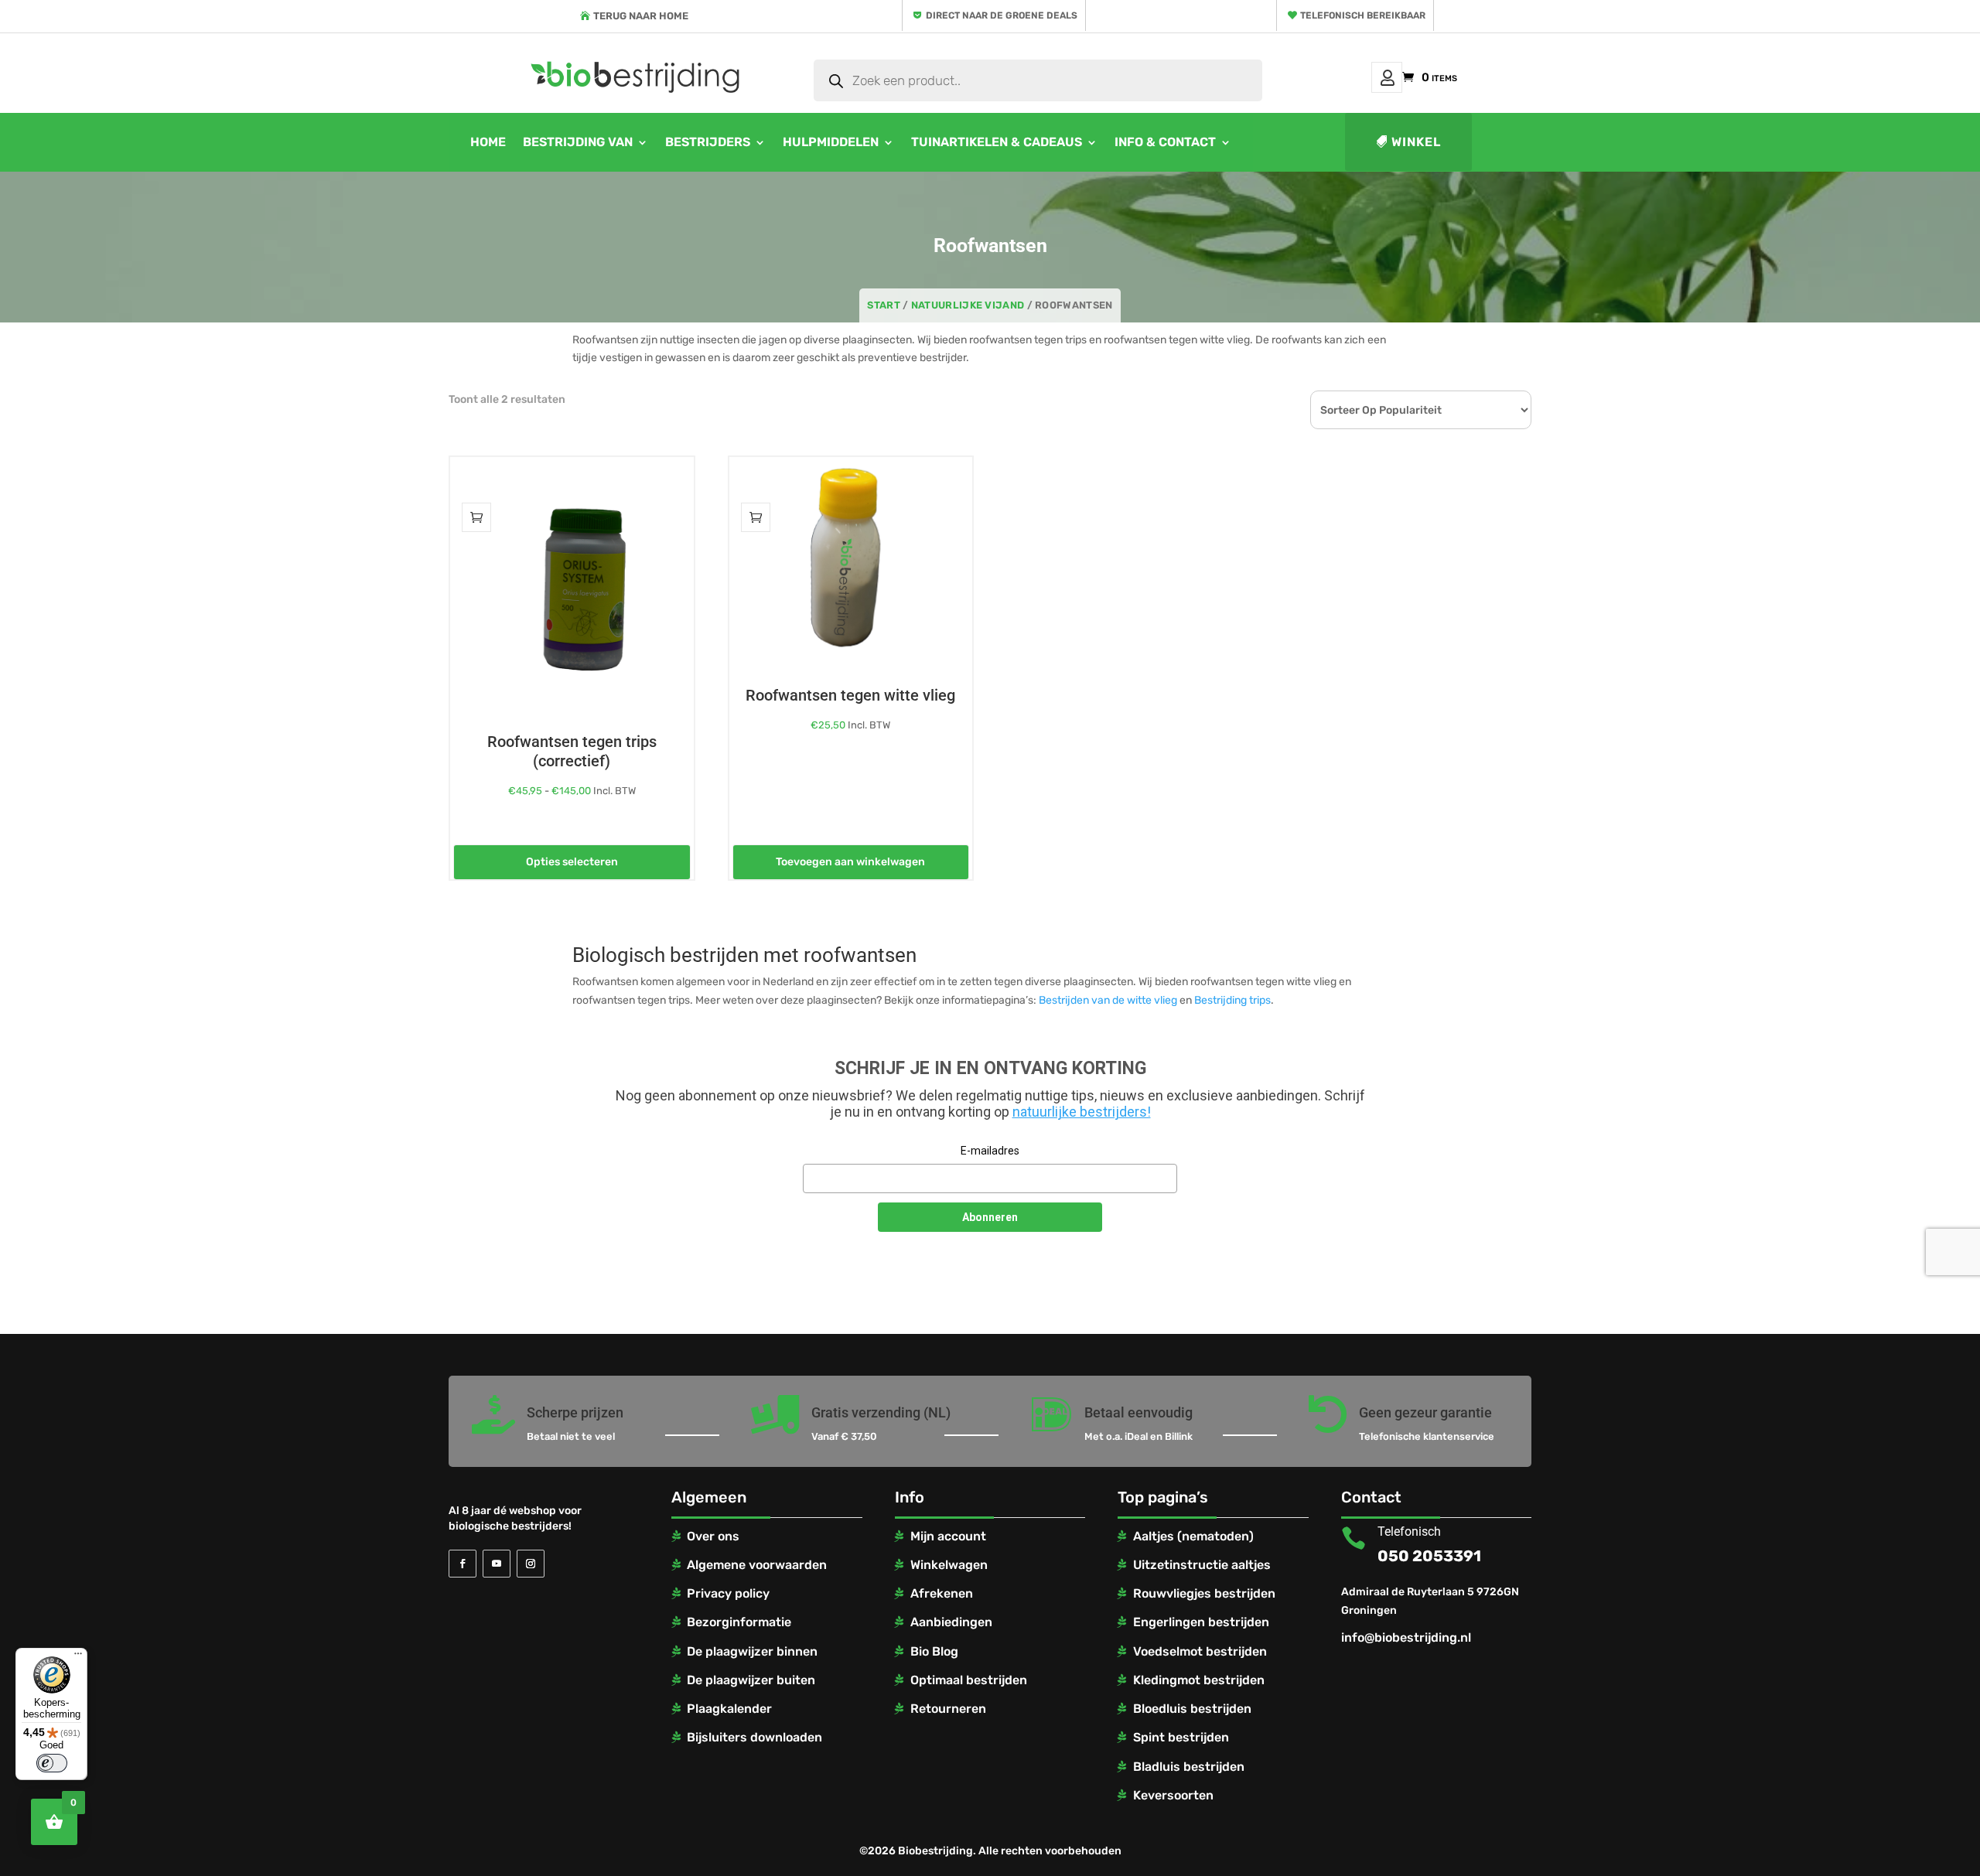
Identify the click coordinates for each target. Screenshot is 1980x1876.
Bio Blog (934, 1651)
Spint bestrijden (1181, 1737)
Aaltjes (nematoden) (1193, 1536)
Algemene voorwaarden (757, 1565)
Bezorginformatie (739, 1622)
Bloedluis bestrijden (1192, 1709)
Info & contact (1165, 142)
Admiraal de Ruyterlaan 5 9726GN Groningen (1430, 1601)
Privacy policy (728, 1593)
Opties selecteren (572, 862)
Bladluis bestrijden (1189, 1767)
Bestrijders (708, 142)
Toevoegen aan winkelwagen (850, 862)
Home (488, 142)
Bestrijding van (578, 142)
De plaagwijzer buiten (751, 1680)
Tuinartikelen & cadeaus (997, 142)
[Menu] (78, 1657)
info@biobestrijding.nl (1406, 1637)
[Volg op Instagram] (531, 1564)
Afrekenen (942, 1593)
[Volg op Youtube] (497, 1564)
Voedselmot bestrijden (1200, 1651)
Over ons (713, 1536)
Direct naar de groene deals (1002, 15)
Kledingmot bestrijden (1199, 1680)
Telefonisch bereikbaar (1363, 15)
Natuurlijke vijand (968, 305)
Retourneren (948, 1709)
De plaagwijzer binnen (752, 1651)
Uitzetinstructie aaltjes (1202, 1565)
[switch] (52, 1763)
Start (884, 305)
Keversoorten (1173, 1795)
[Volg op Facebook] (463, 1564)
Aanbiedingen (951, 1622)
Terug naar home (641, 16)
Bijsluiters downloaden (754, 1737)
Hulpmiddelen (831, 142)
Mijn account (1387, 77)
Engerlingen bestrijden (1201, 1622)
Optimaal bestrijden (969, 1680)
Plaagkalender (729, 1709)
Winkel (1416, 142)
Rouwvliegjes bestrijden (1204, 1593)
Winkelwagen (949, 1565)
